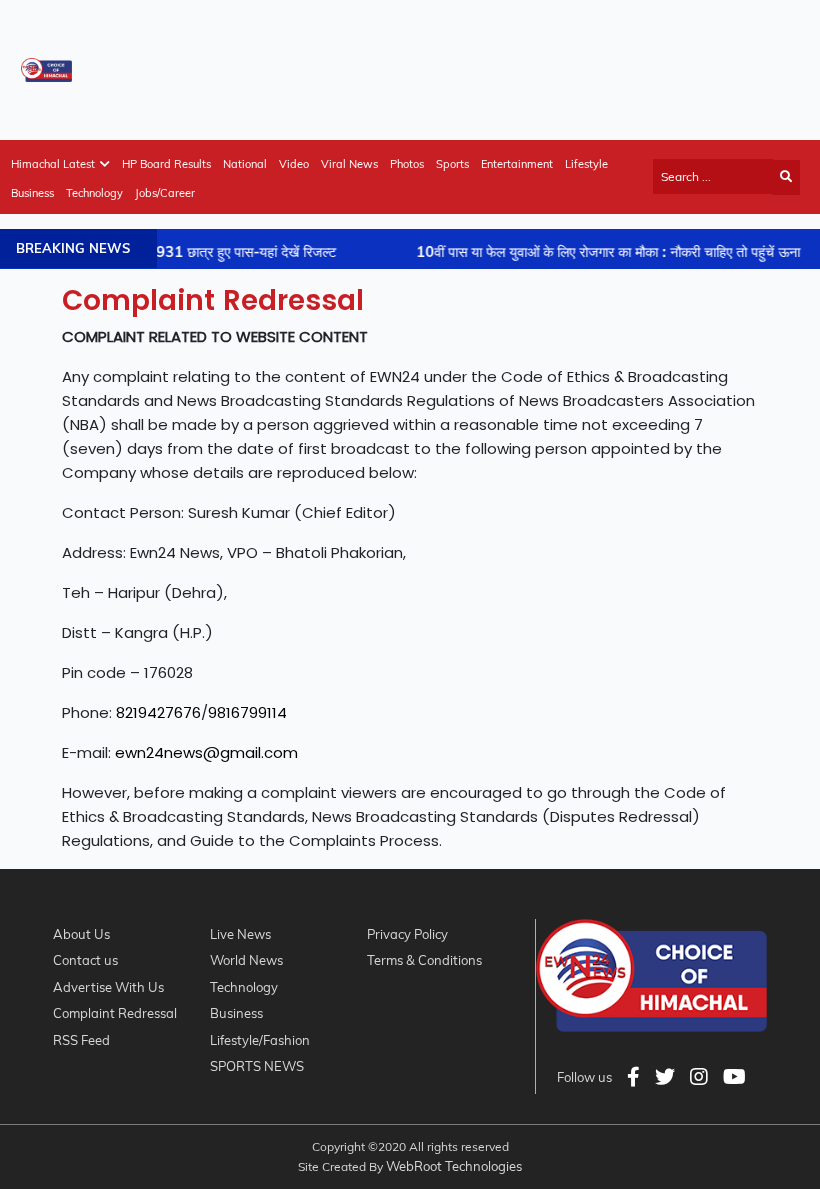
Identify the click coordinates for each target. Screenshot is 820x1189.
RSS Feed (81, 1040)
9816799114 (247, 712)
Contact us (85, 960)
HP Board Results (166, 164)
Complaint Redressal (115, 1013)
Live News (240, 934)
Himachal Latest (53, 164)
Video (294, 164)
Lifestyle (586, 164)
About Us (81, 934)
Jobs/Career (165, 193)
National (245, 164)
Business (32, 193)
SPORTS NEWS (257, 1066)
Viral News (349, 164)
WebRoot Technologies (454, 1166)
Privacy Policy (407, 934)
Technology (94, 193)
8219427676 (158, 712)
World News (246, 960)
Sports (452, 164)
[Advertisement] (436, 66)
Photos (407, 164)
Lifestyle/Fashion (260, 1040)
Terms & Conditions (424, 960)
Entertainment (517, 164)
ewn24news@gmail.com (206, 752)
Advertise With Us (108, 987)
